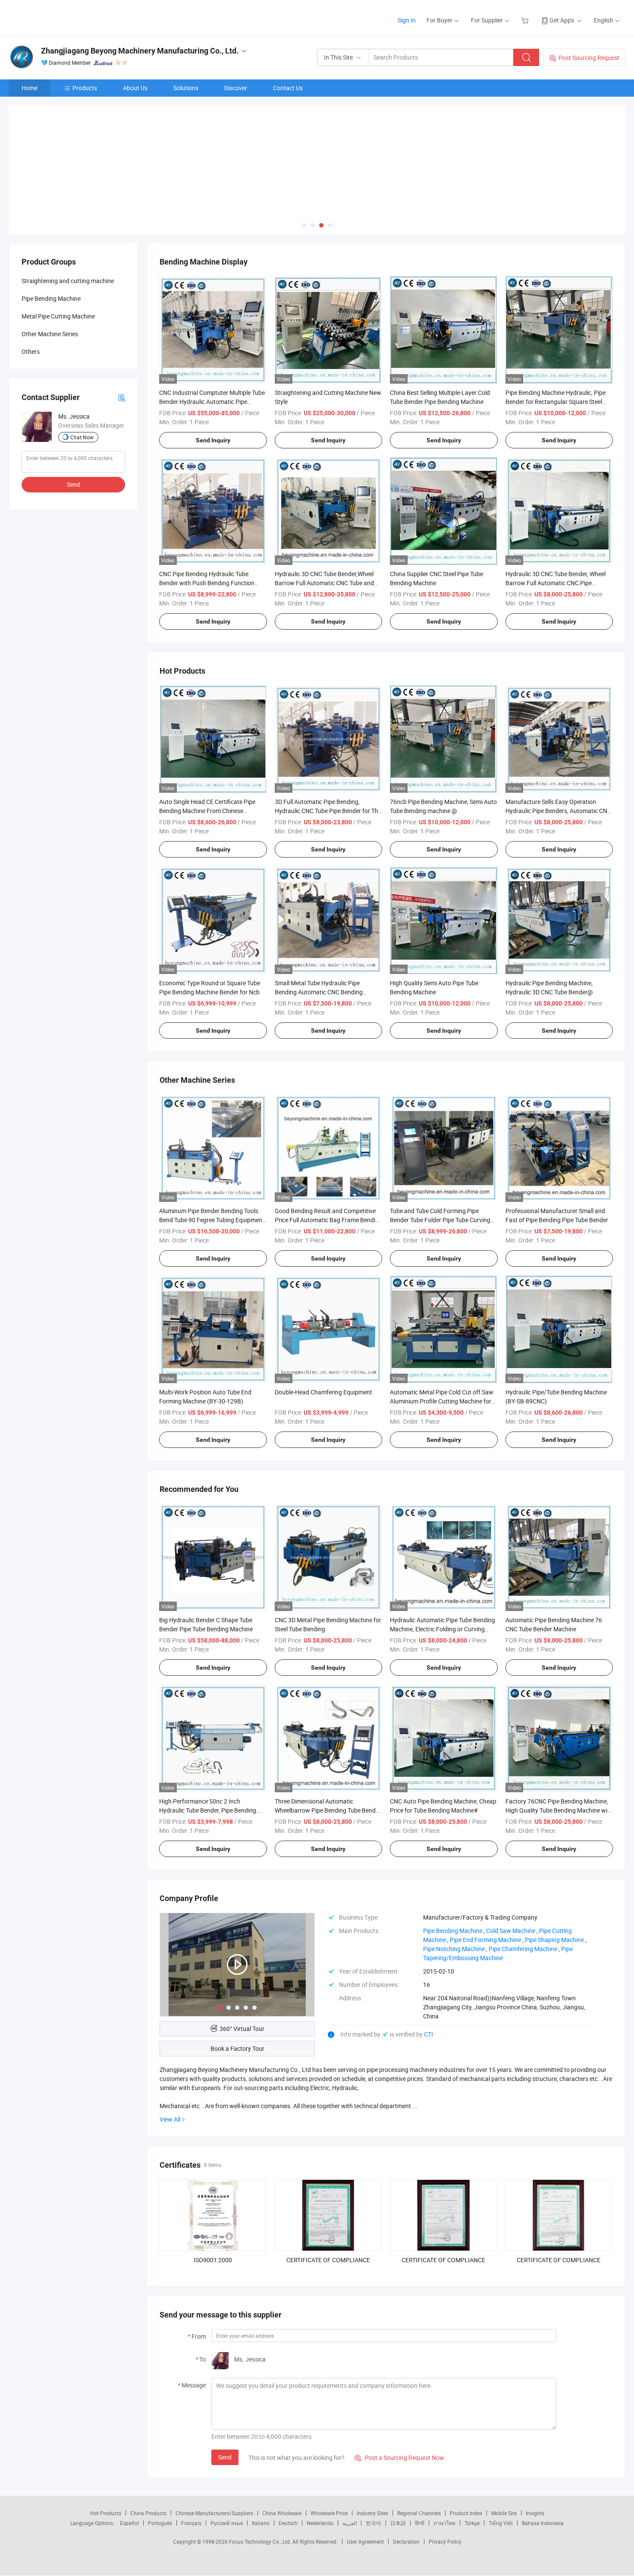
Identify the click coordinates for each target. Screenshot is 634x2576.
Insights (535, 2513)
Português (160, 2523)
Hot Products (106, 2513)
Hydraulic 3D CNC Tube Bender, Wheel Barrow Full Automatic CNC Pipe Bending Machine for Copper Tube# (556, 583)
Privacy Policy (445, 2541)
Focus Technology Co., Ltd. (261, 2541)
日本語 (398, 2523)
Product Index (466, 2513)
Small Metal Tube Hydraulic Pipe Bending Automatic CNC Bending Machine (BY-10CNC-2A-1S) (319, 992)
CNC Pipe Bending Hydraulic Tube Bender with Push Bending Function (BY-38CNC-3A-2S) (207, 583)
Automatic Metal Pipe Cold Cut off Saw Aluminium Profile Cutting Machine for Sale (442, 1401)
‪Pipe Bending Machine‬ (453, 1931)
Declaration (406, 2541)
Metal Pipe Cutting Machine (58, 316)
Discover (236, 88)
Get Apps (562, 20)
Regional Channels (419, 2513)
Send (225, 2457)
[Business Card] (122, 397)
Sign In (407, 20)
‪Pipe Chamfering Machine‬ (523, 1949)
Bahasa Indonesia (543, 2523)
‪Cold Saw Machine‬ (511, 1931)
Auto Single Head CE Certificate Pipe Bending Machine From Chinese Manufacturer (207, 811)
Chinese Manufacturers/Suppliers (214, 2513)
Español (129, 2523)
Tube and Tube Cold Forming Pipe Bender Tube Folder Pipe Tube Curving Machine (440, 1220)
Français (191, 2523)
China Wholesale (282, 2513)
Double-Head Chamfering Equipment (323, 1392)
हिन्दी (420, 2523)
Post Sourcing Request (589, 58)
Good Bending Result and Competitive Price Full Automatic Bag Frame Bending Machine (328, 1220)
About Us (135, 88)
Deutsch (288, 2523)
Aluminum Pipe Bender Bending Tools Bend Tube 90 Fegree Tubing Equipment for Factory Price (212, 1220)
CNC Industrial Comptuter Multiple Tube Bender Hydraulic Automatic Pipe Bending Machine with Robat (212, 402)
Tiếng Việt (501, 2523)
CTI (428, 2034)
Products (85, 88)
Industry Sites (372, 2513)
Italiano (261, 2523)
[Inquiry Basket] (526, 20)
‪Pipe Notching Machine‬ (454, 1949)
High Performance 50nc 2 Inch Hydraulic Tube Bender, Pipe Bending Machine (208, 1810)
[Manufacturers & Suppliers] (64, 17)
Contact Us (288, 88)
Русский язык (227, 2523)
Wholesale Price (329, 2513)
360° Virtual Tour (242, 2029)
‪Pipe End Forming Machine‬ (485, 1940)
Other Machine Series (50, 334)
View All (170, 2119)
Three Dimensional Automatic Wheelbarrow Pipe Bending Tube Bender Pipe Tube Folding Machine (328, 1810)
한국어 (373, 2523)
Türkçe (472, 2523)
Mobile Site (504, 2513)
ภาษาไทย (444, 2523)
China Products (148, 2513)
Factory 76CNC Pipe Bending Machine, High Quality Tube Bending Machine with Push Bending (559, 1810)
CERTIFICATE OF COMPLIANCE (328, 2260)
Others (31, 352)
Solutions (186, 88)
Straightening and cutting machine (68, 281)
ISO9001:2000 (213, 2260)
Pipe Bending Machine (51, 298)
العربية (350, 2523)
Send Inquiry (213, 440)
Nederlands (320, 2523)
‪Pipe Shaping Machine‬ (554, 1940)
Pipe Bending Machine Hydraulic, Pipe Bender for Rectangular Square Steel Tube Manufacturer (556, 402)
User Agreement (365, 2541)
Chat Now (82, 437)
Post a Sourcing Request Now (399, 2458)
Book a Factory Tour (237, 2048)
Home (30, 88)
